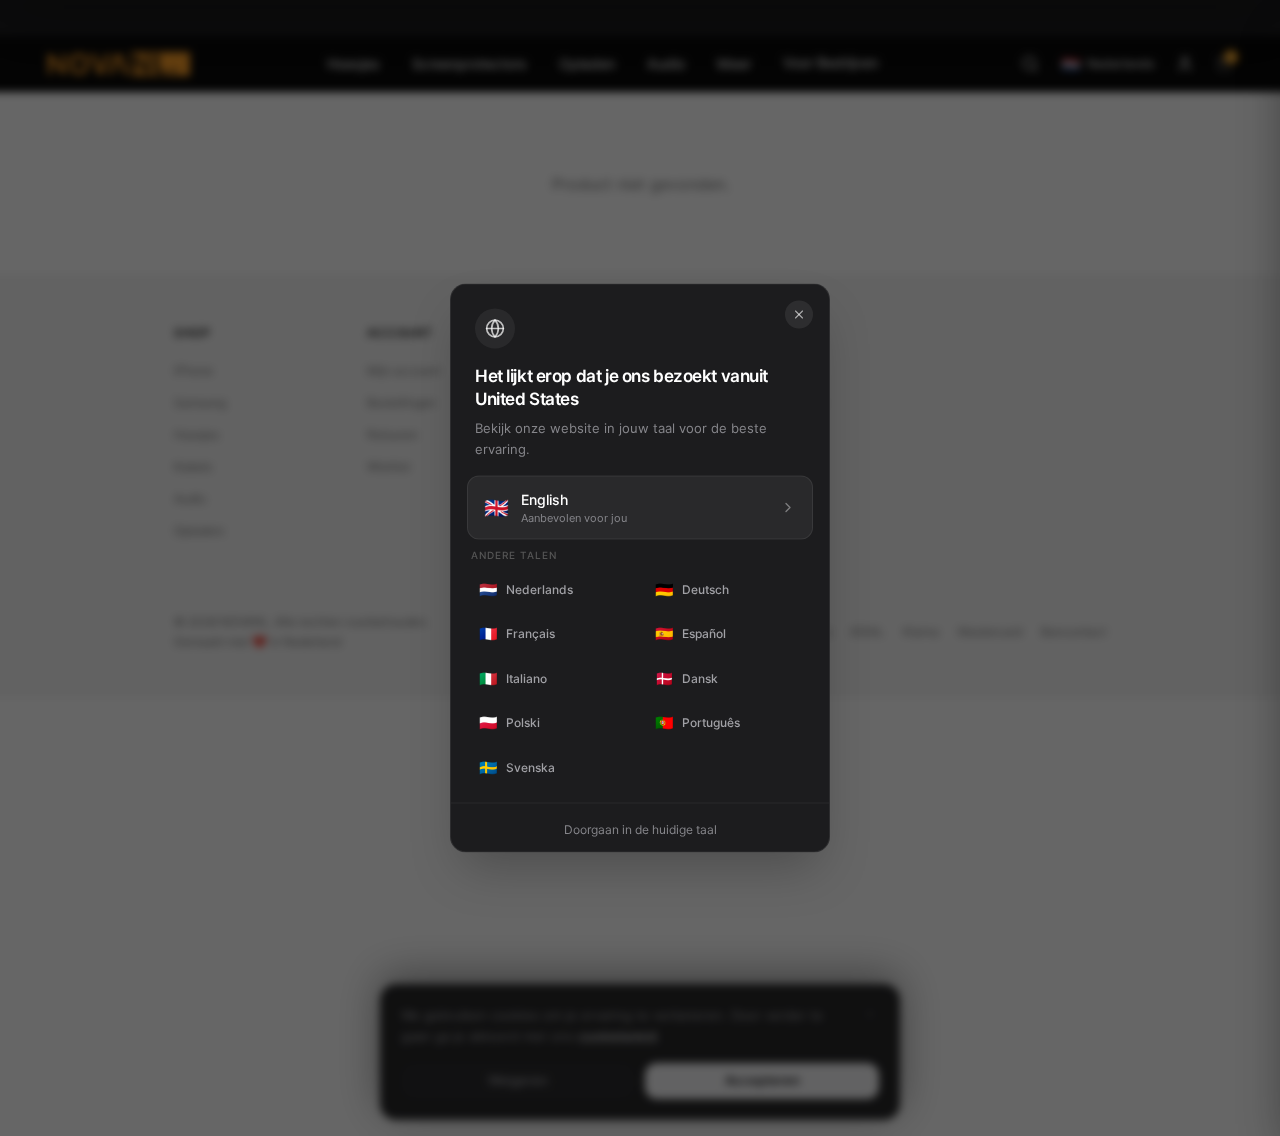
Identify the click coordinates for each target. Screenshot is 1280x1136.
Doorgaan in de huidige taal (640, 829)
